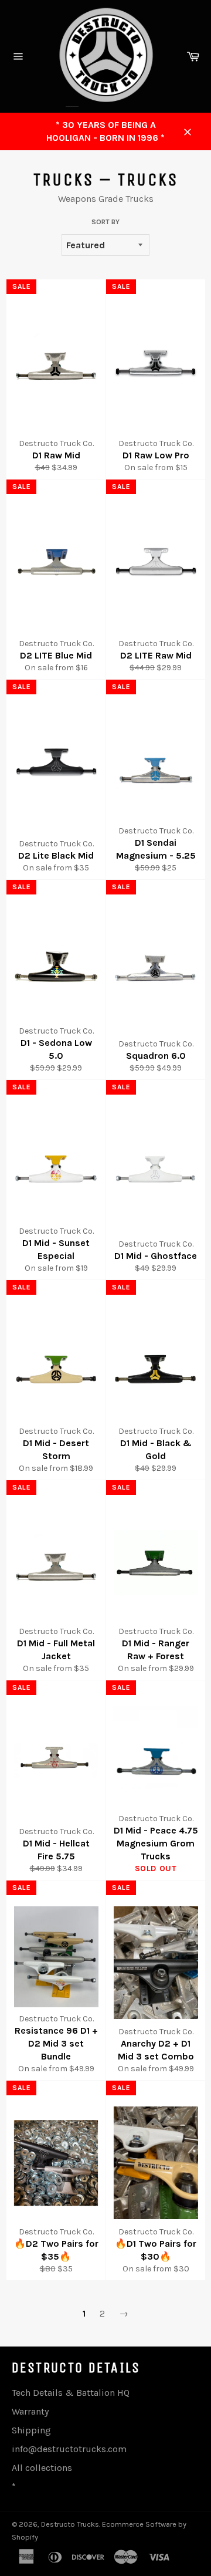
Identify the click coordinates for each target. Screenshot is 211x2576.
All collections (42, 2468)
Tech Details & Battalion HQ (71, 2393)
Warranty (30, 2411)
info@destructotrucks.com (69, 2449)
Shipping (31, 2430)
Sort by (105, 222)
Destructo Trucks (70, 2524)
